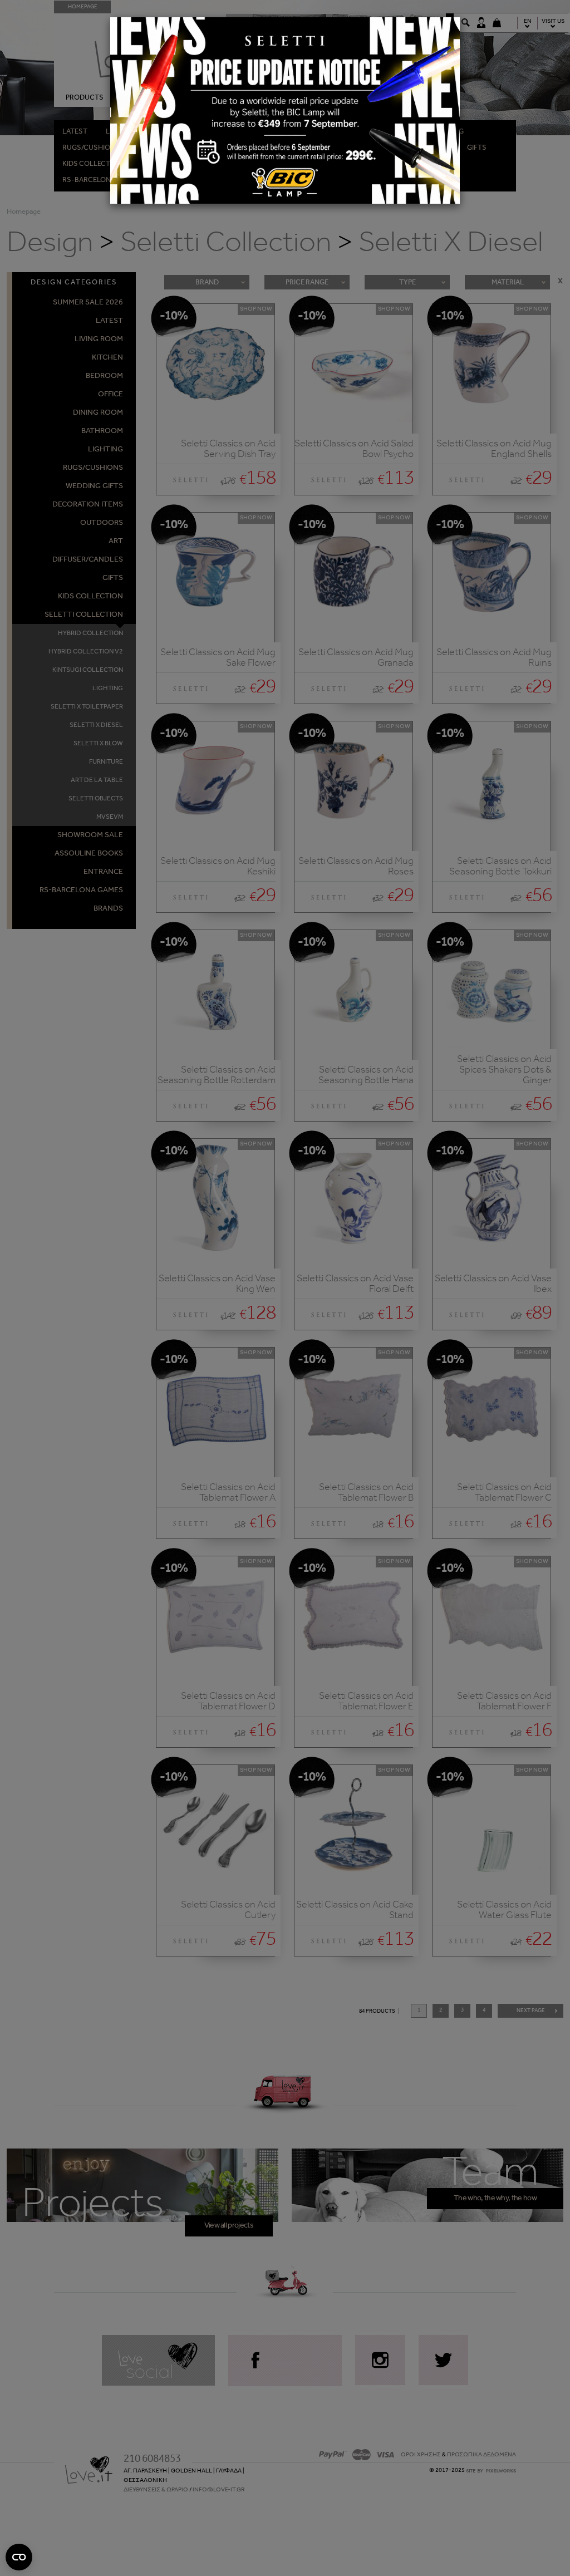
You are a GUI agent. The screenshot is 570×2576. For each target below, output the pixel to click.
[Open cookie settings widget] (19, 2557)
